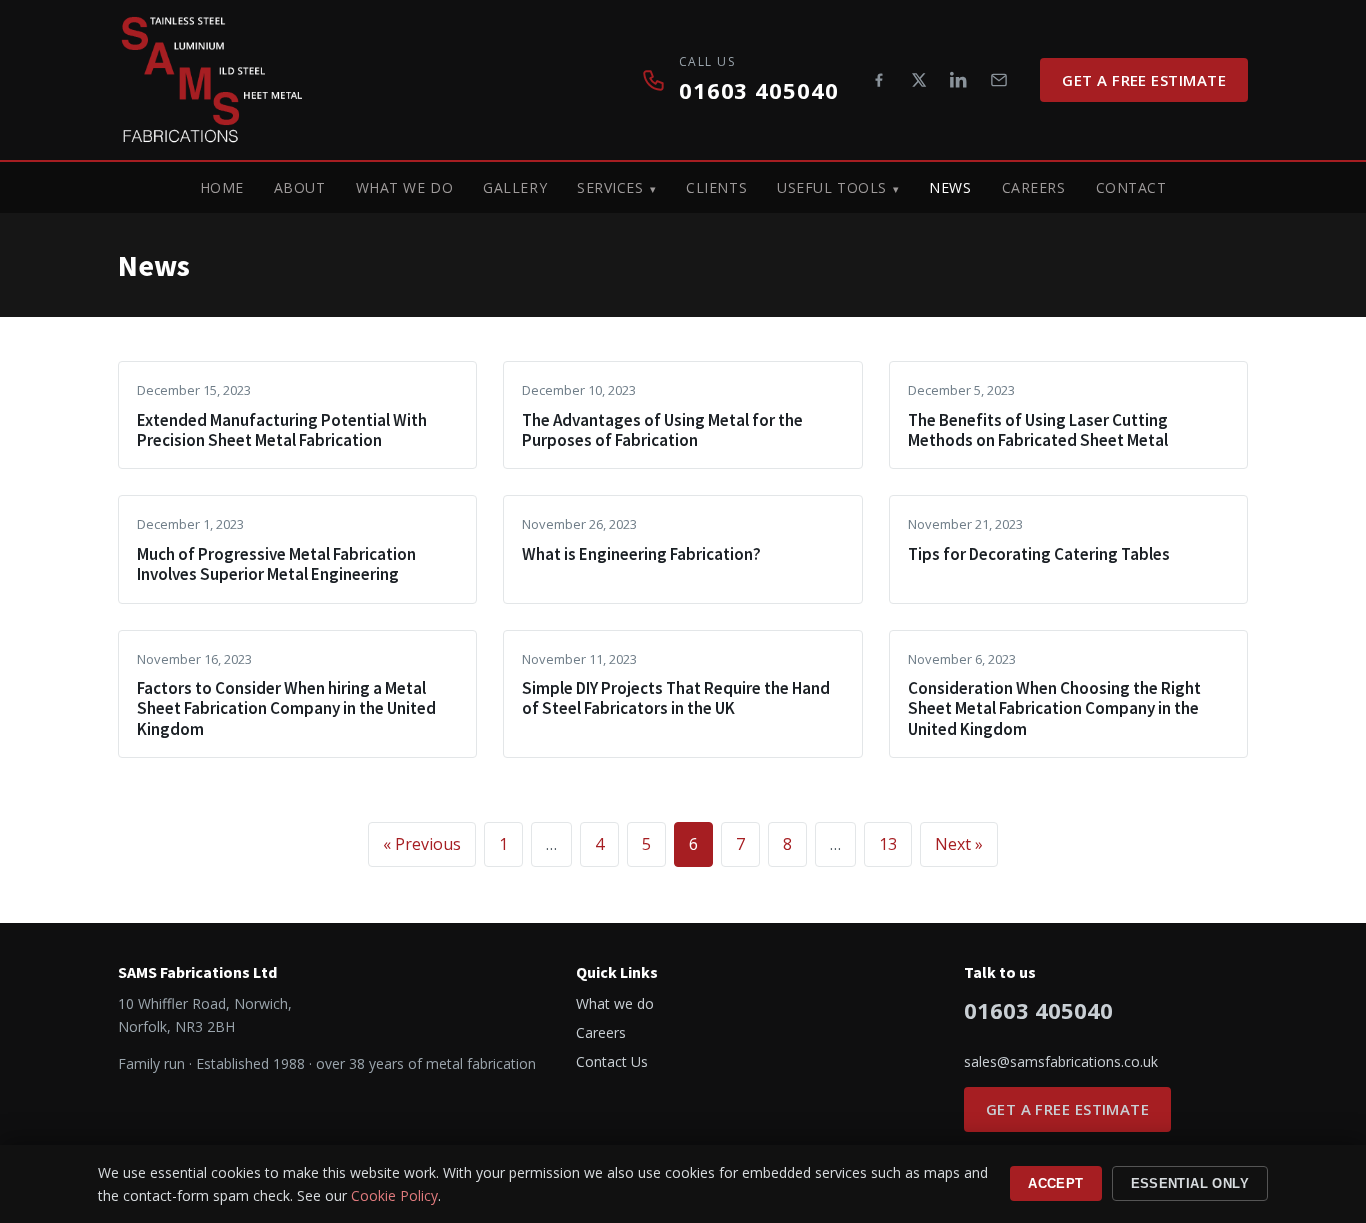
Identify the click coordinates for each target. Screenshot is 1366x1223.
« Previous (422, 844)
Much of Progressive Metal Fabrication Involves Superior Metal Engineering (276, 564)
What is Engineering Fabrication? (641, 554)
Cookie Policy (394, 1195)
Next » (959, 844)
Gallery (515, 187)
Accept (1055, 1183)
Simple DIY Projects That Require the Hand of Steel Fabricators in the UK (676, 698)
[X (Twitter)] (919, 80)
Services (610, 187)
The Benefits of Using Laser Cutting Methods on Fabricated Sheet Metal (1038, 430)
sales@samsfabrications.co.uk (1061, 1061)
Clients (716, 187)
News (950, 187)
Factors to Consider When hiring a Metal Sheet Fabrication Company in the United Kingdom (286, 708)
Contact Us (612, 1061)
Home (222, 187)
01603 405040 (759, 90)
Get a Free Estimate (1144, 80)
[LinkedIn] (959, 80)
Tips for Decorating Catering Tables (1039, 554)
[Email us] (999, 80)
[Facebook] (879, 80)
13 (888, 844)
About (300, 187)
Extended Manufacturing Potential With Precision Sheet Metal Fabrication (282, 430)
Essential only (1190, 1183)
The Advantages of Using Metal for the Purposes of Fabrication (662, 430)
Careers (1034, 187)
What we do (405, 187)
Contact (1131, 187)
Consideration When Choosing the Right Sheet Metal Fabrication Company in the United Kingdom (1054, 708)
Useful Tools (832, 187)
